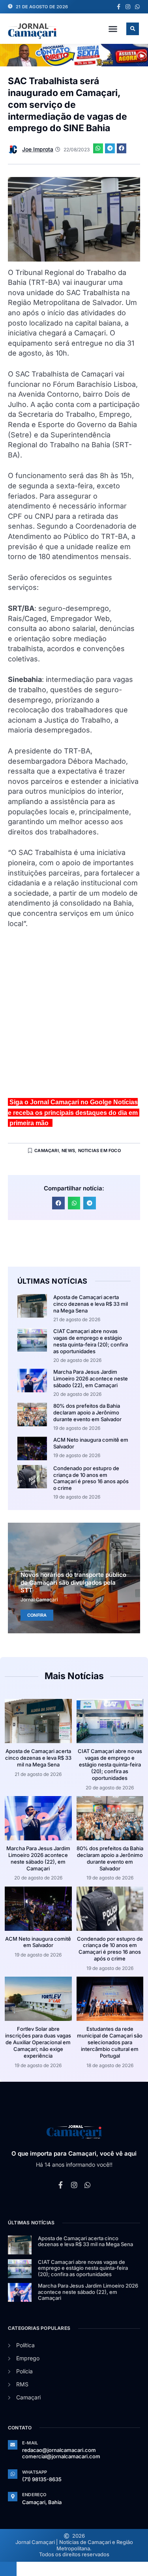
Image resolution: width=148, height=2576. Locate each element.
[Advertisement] (74, 1016)
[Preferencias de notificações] (8, 2569)
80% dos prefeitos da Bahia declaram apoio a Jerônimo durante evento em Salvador (87, 1412)
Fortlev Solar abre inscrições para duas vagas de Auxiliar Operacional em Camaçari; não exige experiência (38, 2042)
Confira (37, 1615)
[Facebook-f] (118, 7)
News (68, 1151)
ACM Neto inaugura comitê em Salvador (38, 1942)
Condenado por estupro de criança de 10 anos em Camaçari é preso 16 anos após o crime (91, 1478)
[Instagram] (128, 7)
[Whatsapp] (137, 7)
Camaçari (47, 1151)
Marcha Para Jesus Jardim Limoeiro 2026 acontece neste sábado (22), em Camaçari (91, 1378)
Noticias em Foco (99, 1151)
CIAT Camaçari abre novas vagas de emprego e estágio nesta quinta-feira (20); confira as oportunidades (91, 1341)
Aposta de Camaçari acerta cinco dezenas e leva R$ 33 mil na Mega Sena (91, 1304)
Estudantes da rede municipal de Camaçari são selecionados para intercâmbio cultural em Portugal (110, 2042)
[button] (113, 29)
